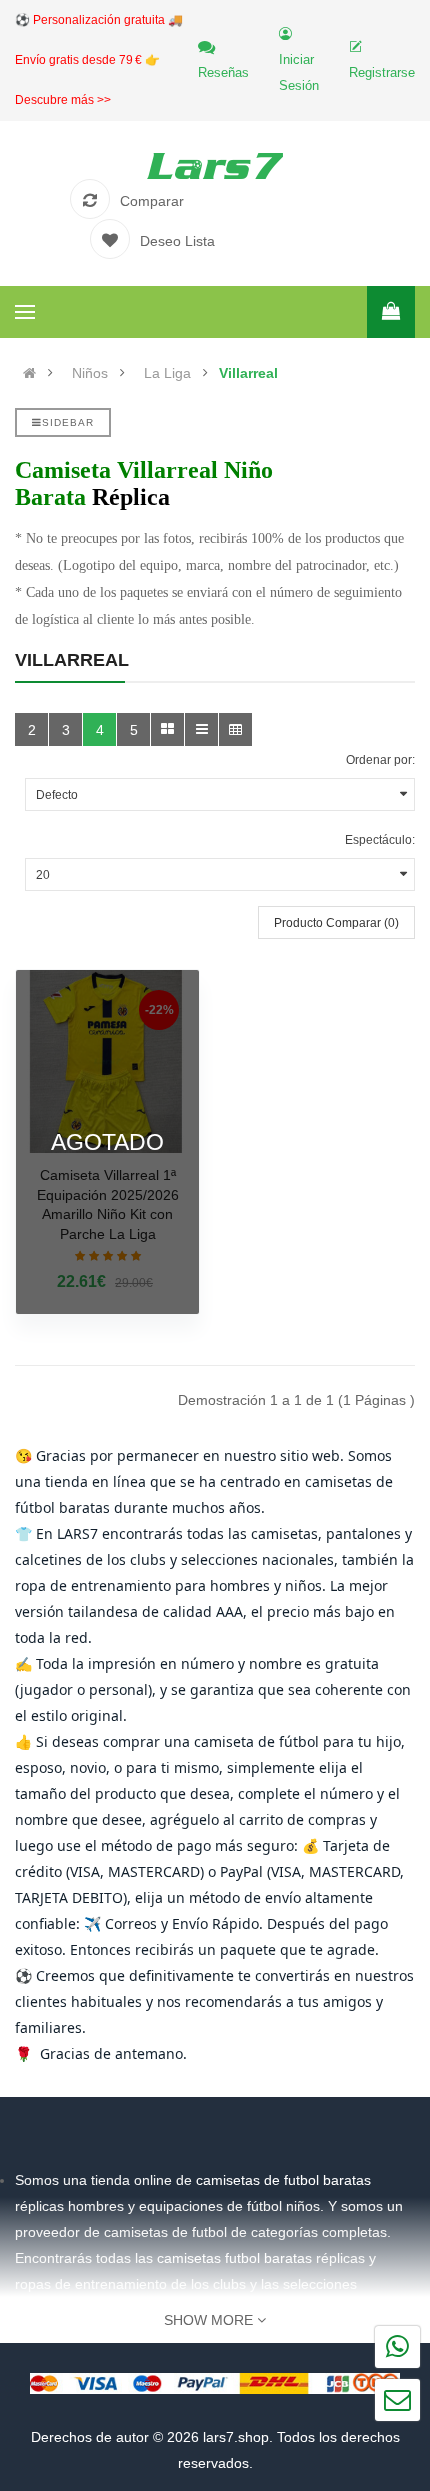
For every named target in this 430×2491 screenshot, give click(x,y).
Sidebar (68, 422)
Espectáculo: (380, 840)
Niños (90, 373)
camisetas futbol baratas (234, 2258)
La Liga (167, 373)
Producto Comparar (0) (336, 923)
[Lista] (201, 729)
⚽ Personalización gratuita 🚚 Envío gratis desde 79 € (99, 60)
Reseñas (223, 72)
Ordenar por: (380, 760)
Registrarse (382, 72)
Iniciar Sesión (299, 72)
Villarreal (248, 373)
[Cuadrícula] (167, 729)
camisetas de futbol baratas (283, 2180)
